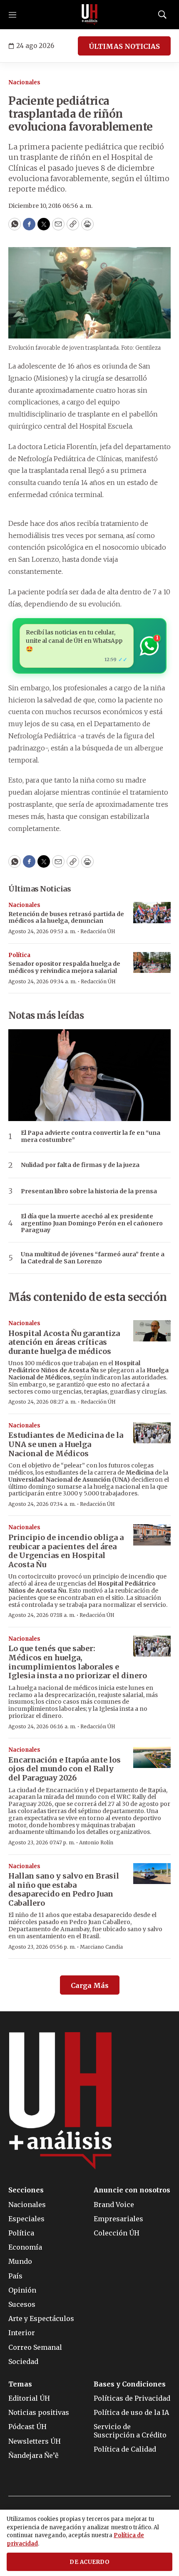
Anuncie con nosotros (132, 2190)
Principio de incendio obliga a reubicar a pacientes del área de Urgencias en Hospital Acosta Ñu (66, 1551)
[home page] (89, 15)
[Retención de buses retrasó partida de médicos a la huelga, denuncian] (152, 913)
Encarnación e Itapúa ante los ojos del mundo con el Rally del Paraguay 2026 (65, 1769)
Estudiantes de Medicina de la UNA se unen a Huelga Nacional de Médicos (66, 1444)
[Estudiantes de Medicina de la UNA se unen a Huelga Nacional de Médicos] (152, 1433)
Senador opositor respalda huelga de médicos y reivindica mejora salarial (64, 967)
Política (19, 955)
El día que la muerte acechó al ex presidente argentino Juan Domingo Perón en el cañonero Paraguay (92, 1223)
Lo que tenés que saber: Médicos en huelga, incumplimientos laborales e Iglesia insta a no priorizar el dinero (78, 1662)
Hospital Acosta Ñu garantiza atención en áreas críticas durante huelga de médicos (64, 1342)
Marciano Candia (101, 1947)
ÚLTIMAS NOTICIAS (124, 46)
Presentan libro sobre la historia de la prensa (89, 1191)
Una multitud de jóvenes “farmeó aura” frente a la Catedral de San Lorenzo (93, 1258)
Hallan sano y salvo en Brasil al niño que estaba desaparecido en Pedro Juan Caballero (64, 1889)
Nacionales (24, 82)
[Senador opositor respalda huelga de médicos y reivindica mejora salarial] (152, 963)
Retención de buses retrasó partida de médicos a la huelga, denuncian (66, 918)
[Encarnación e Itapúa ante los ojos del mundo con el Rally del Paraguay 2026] (152, 1757)
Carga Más (90, 1985)
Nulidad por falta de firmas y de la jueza (80, 1165)
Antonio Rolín (96, 1842)
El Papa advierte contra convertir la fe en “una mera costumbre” (91, 1136)
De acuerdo (89, 2562)
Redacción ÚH (98, 931)
